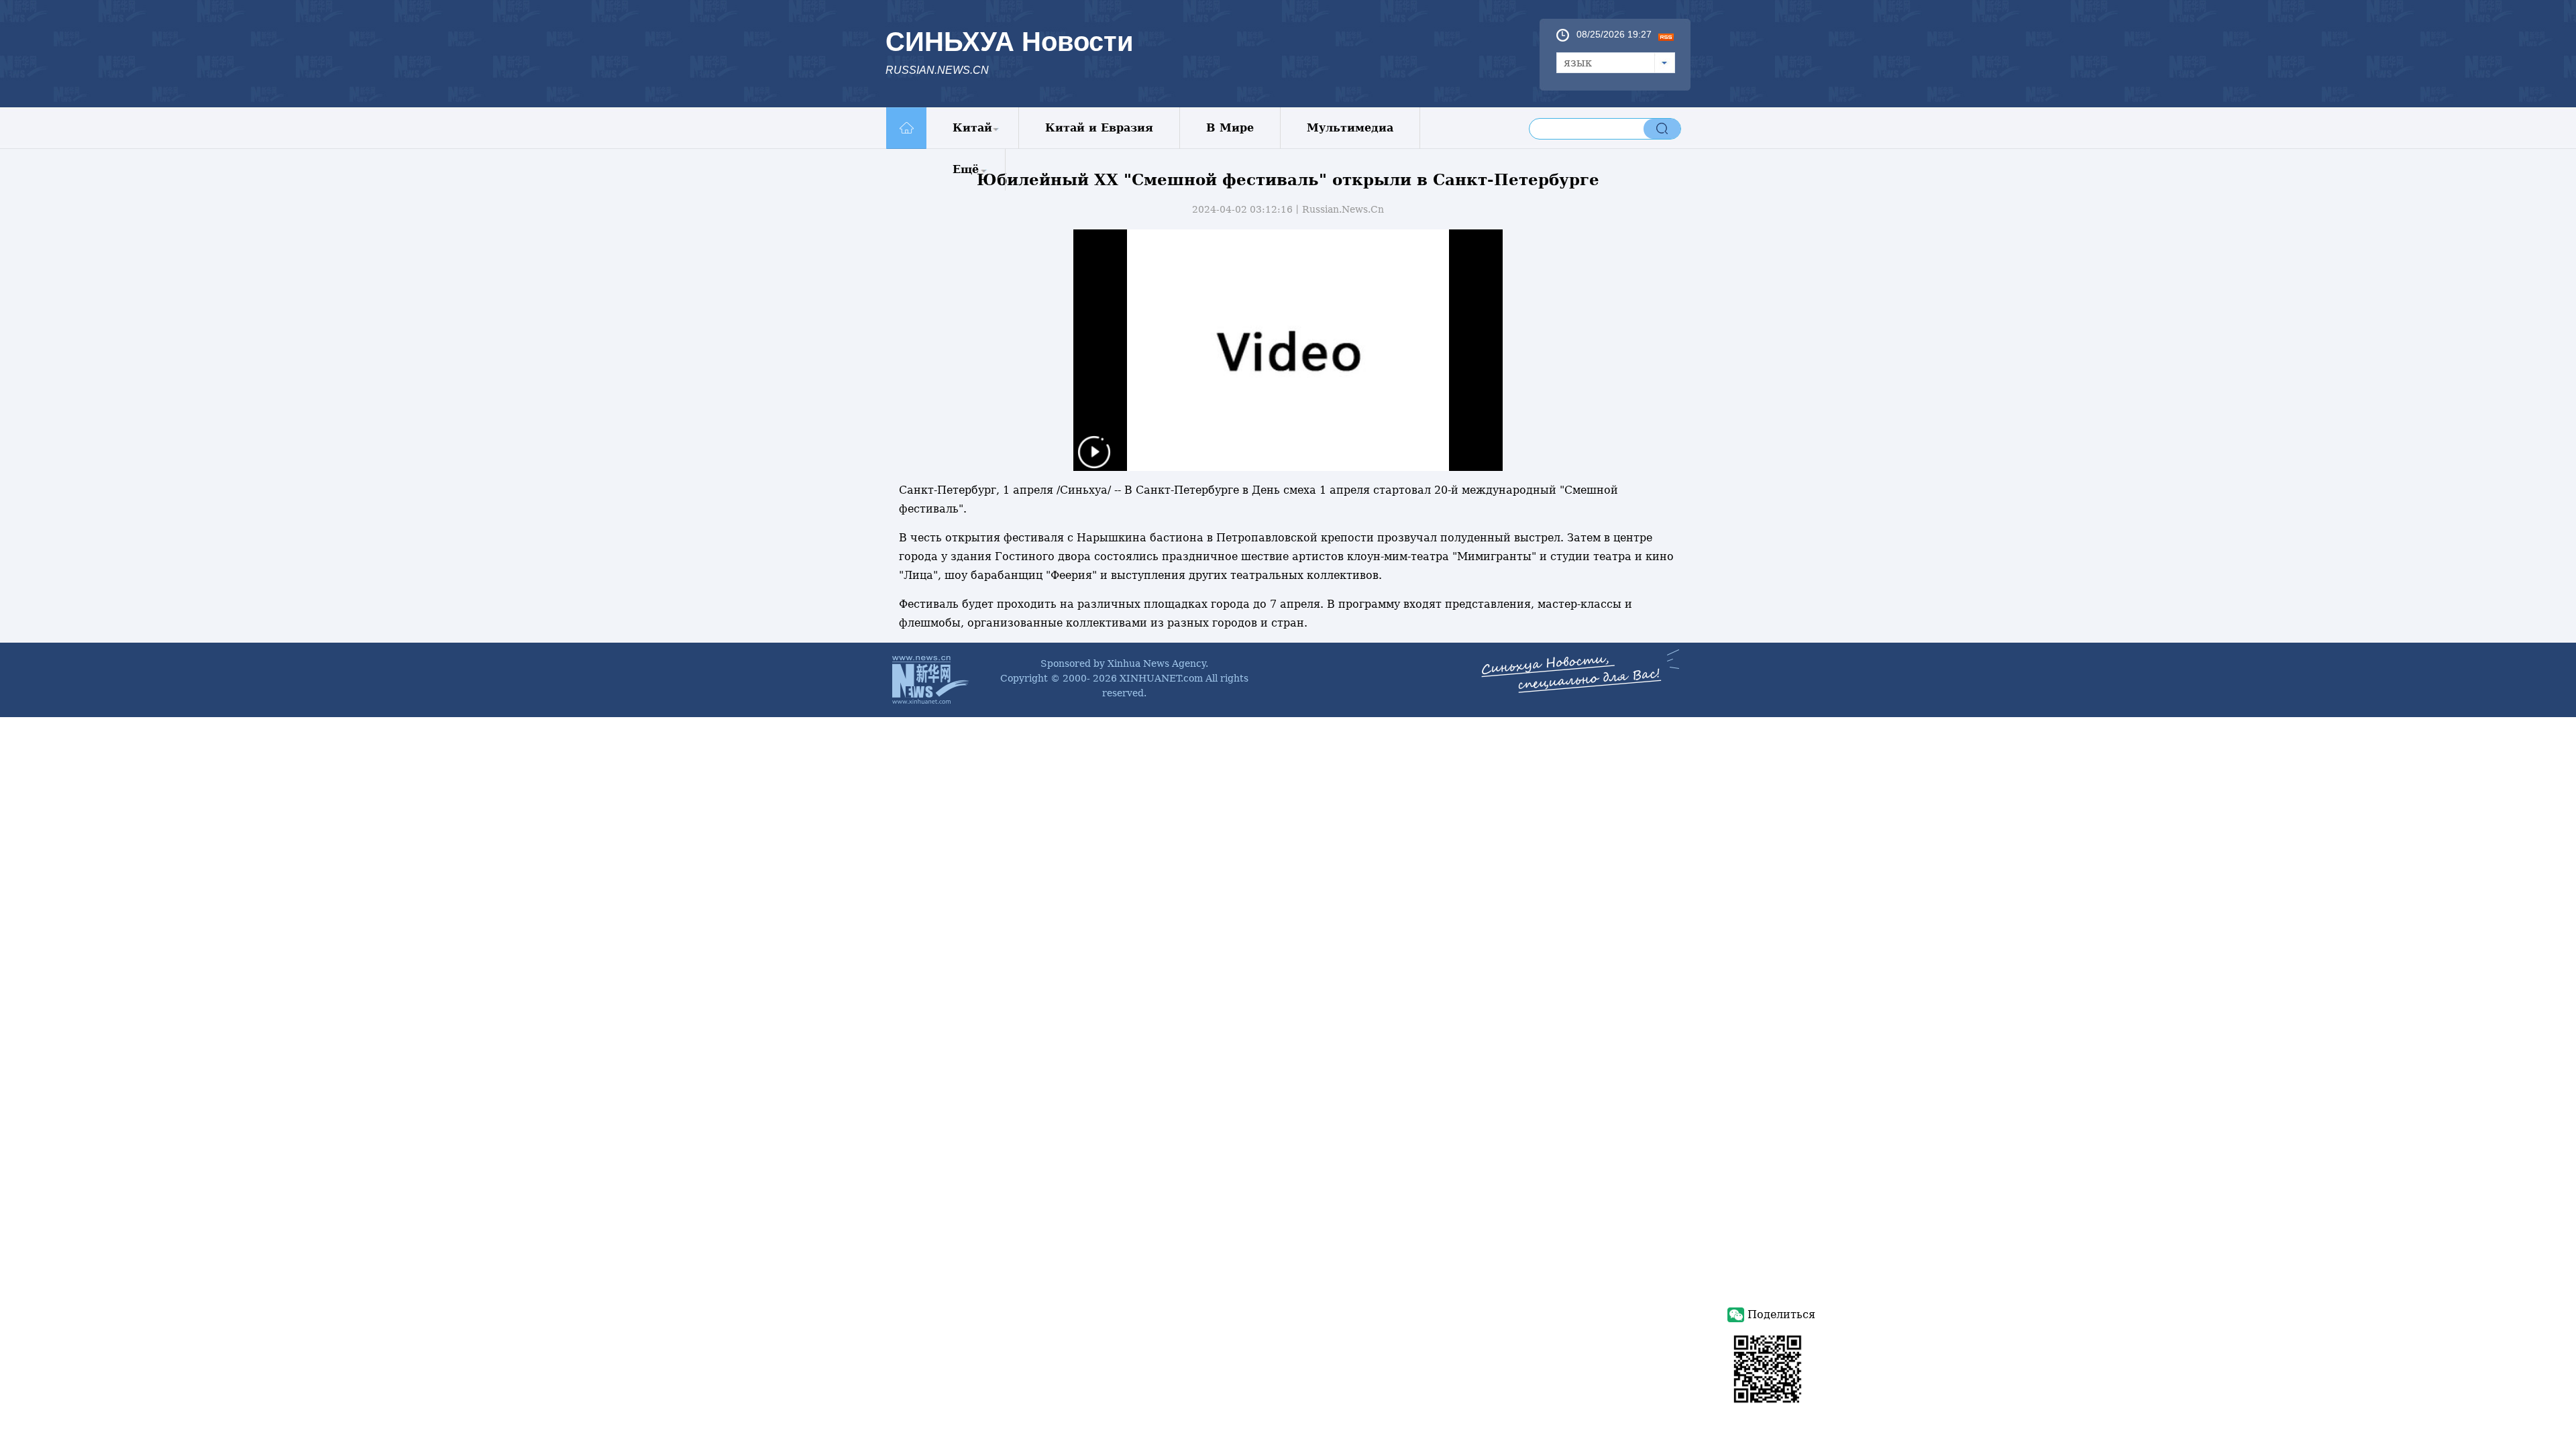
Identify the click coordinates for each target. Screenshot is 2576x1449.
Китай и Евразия (1099, 128)
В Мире (1230, 128)
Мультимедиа (1350, 128)
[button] (1094, 461)
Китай (972, 128)
